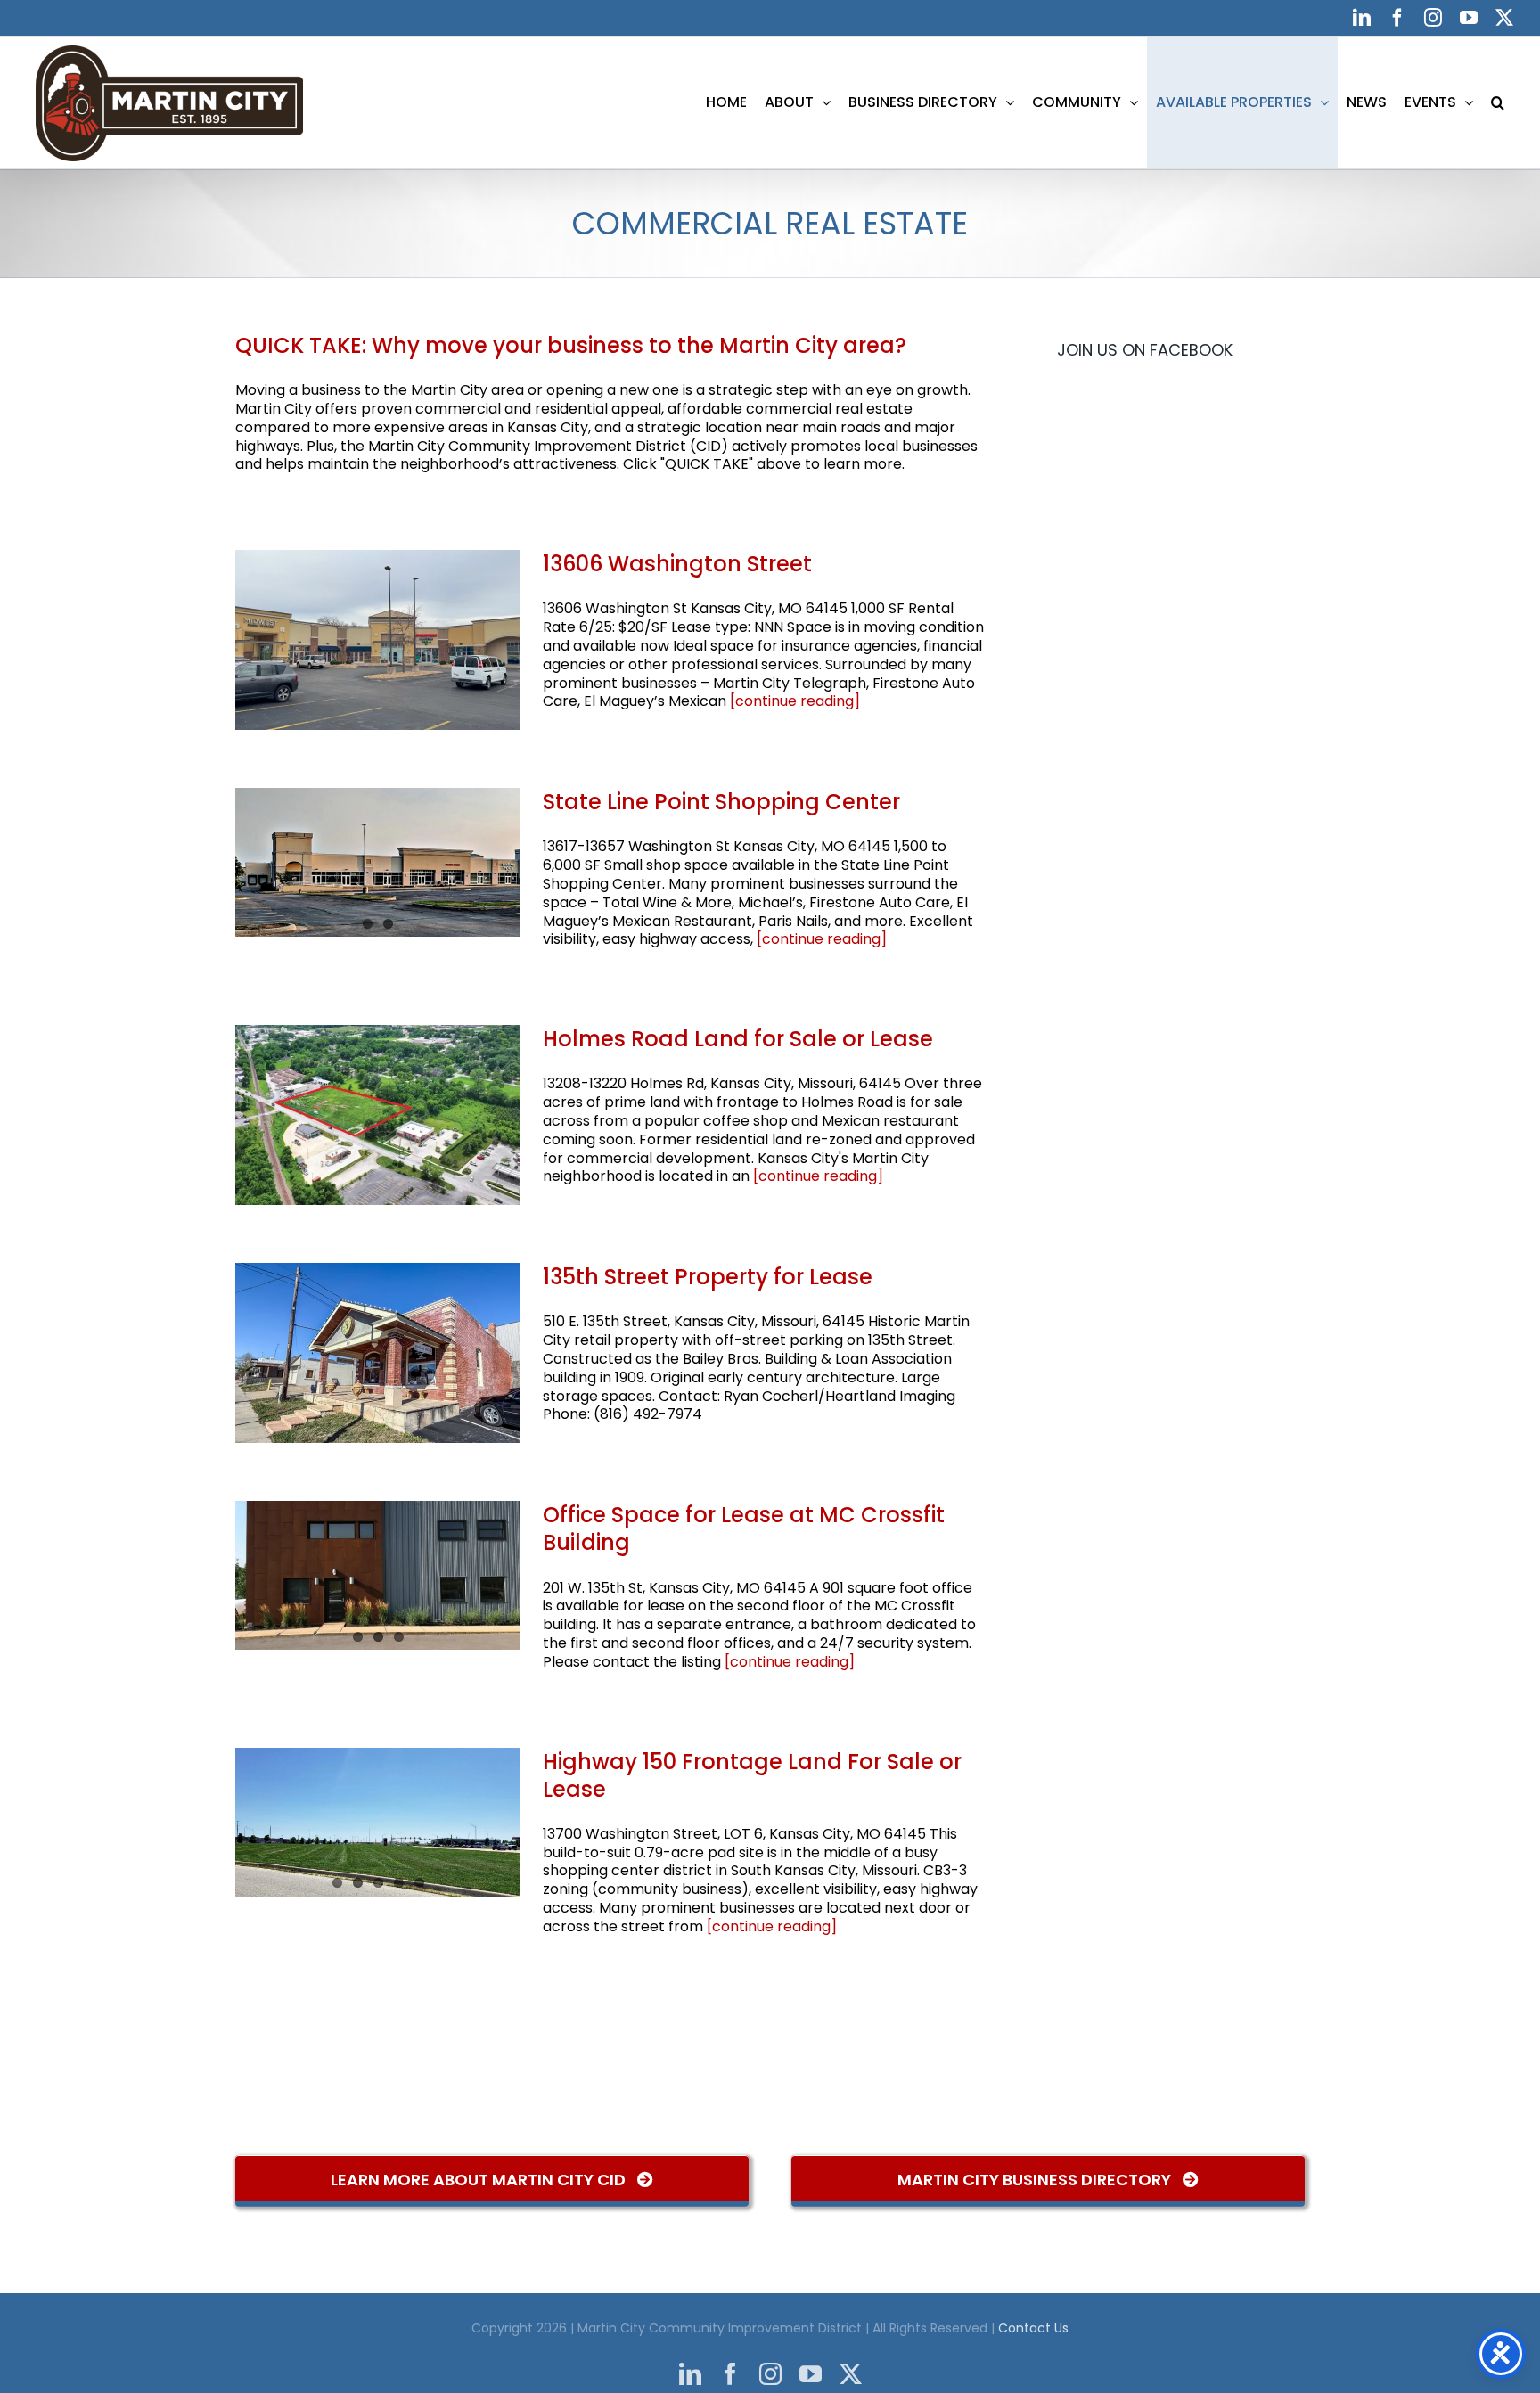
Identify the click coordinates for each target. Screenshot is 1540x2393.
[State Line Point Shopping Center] (378, 862)
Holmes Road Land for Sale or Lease (738, 1039)
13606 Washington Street (677, 564)
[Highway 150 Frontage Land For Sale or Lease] (378, 1822)
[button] (1498, 102)
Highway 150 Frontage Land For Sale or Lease (752, 1775)
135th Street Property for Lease (708, 1277)
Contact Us (1033, 2328)
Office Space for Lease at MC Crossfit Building (744, 1528)
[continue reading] (795, 701)
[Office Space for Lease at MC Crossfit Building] (378, 1575)
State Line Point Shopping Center (721, 802)
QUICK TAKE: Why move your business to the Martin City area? (571, 345)
